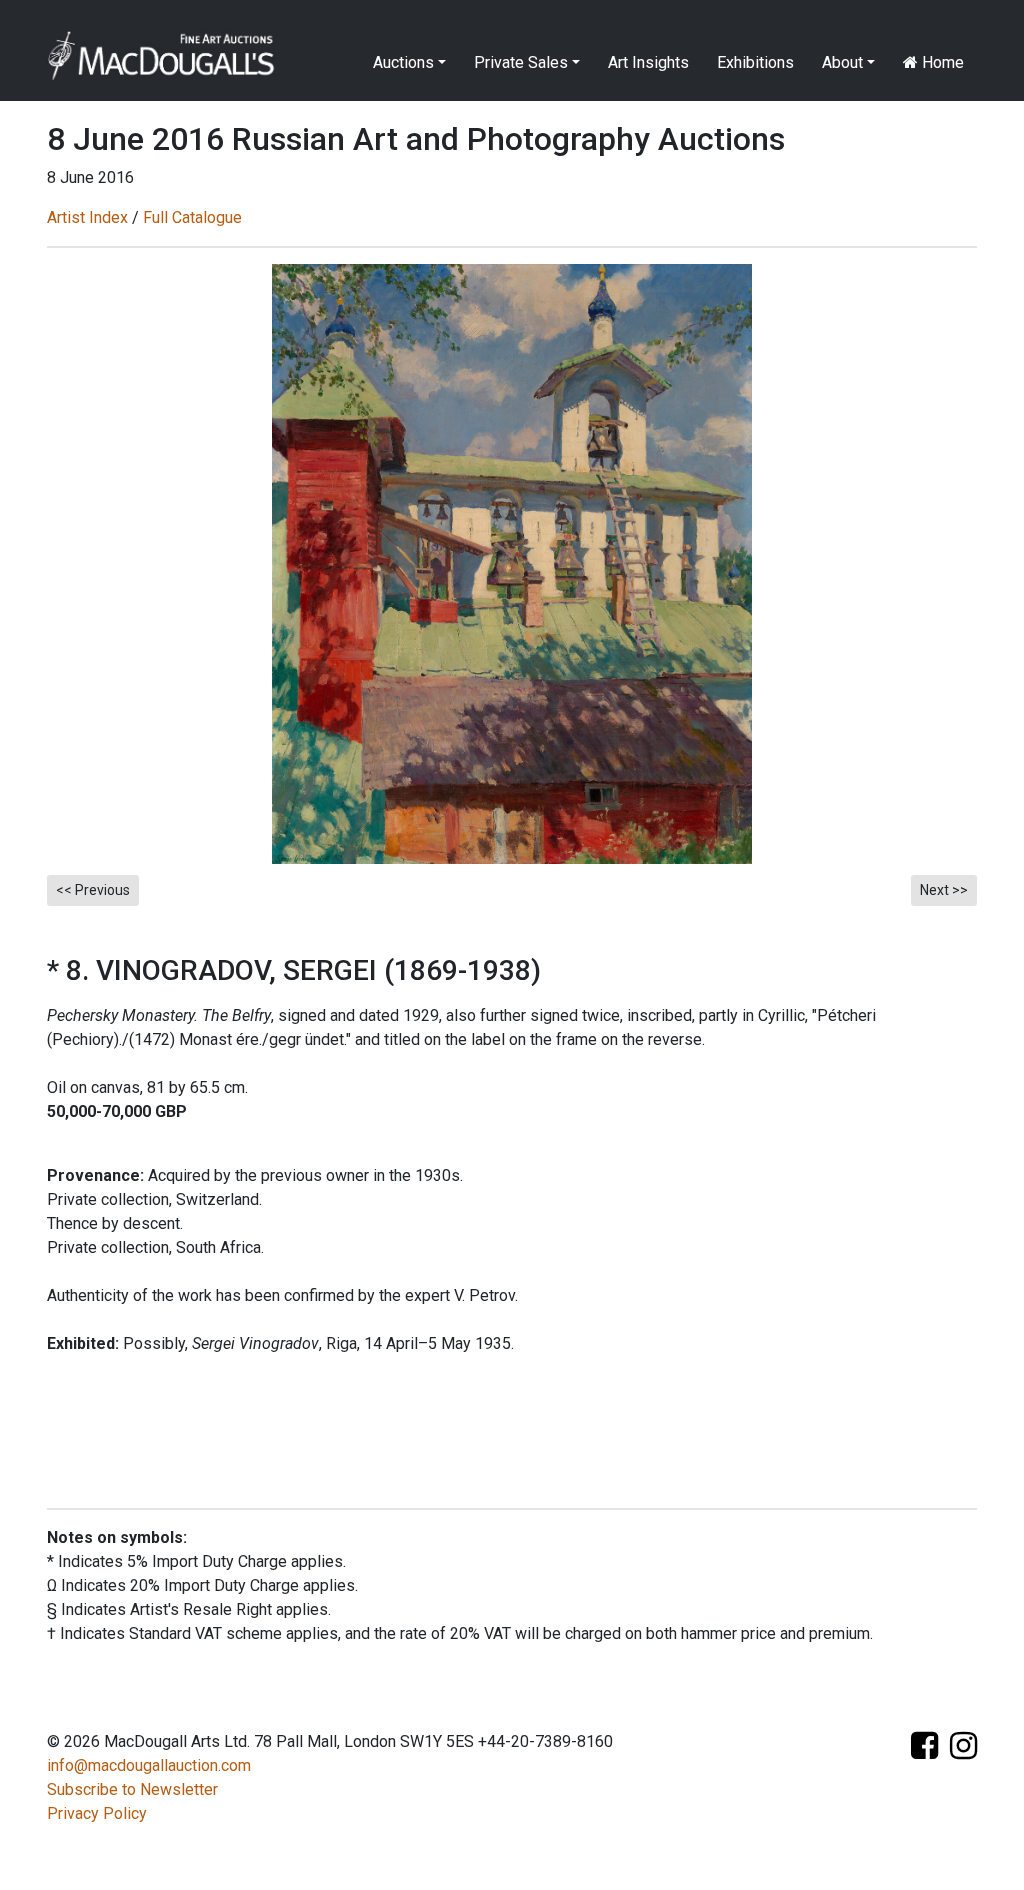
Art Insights (648, 62)
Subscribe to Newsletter (132, 1789)
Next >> (944, 890)
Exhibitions (755, 62)
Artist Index (87, 217)
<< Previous (93, 890)
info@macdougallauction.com (149, 1765)
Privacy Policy (97, 1813)
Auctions (403, 62)
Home (941, 62)
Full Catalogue (192, 217)
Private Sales (521, 62)
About (842, 62)
